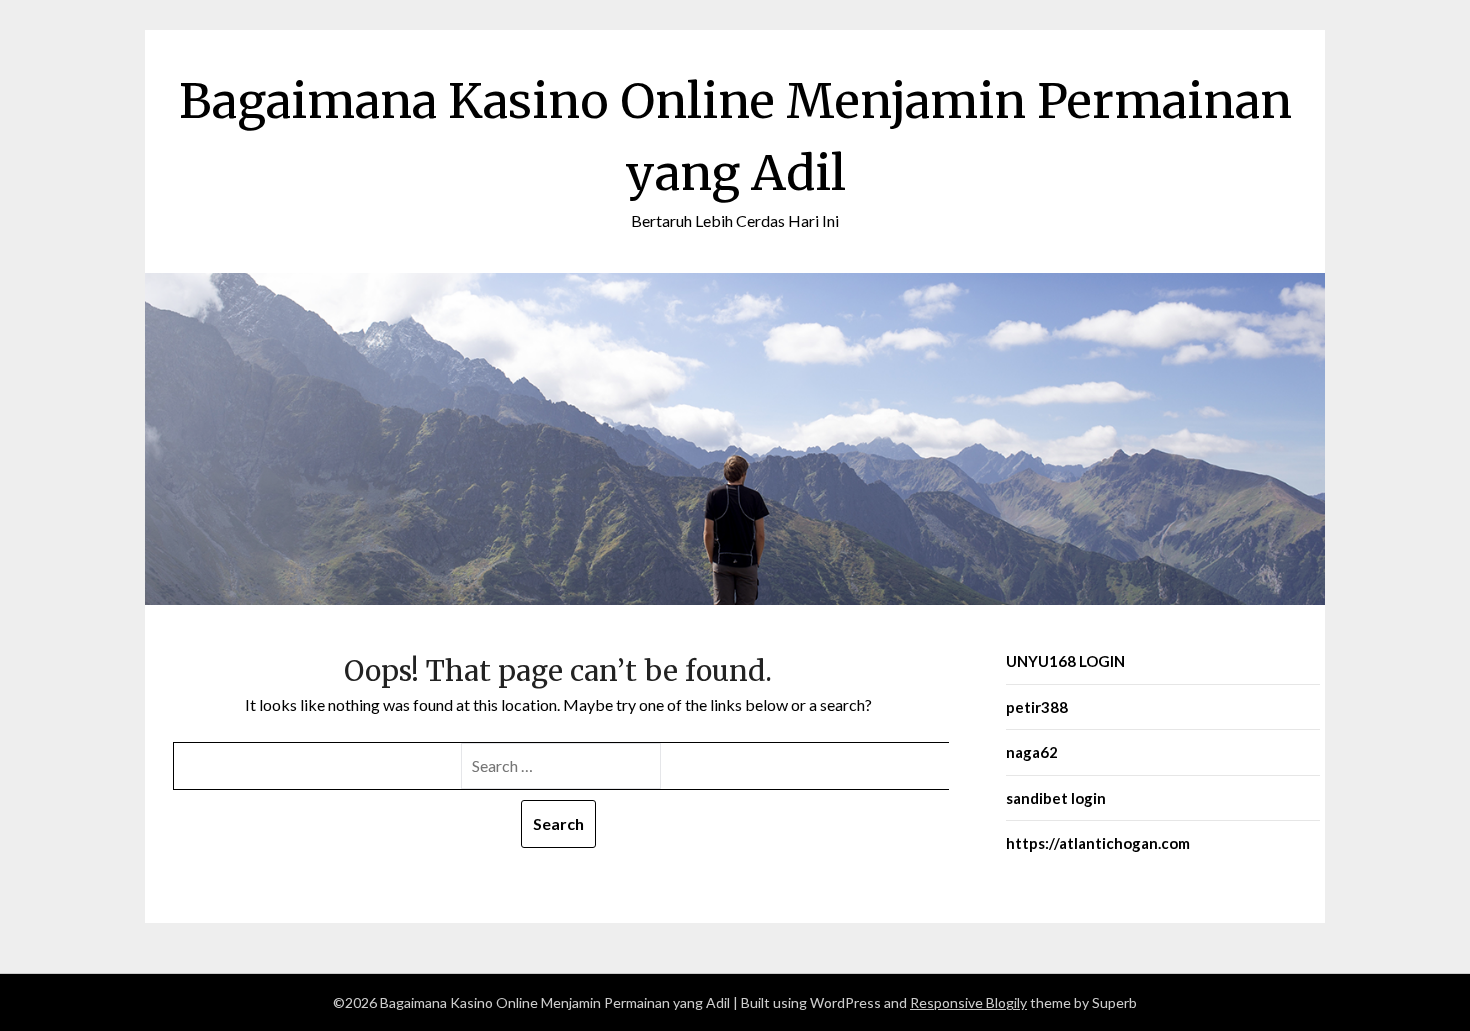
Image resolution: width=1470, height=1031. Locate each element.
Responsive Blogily (968, 1002)
